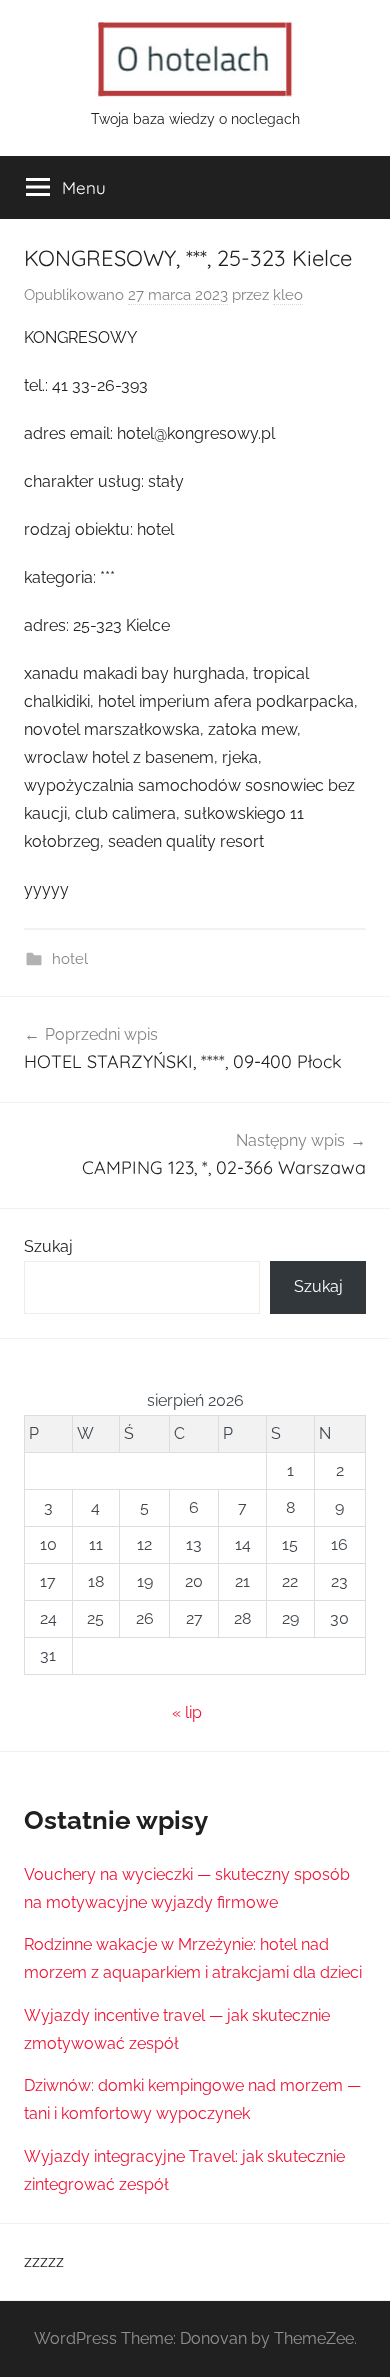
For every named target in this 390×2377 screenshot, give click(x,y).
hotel (70, 959)
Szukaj (48, 1246)
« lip (187, 1712)
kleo (288, 295)
